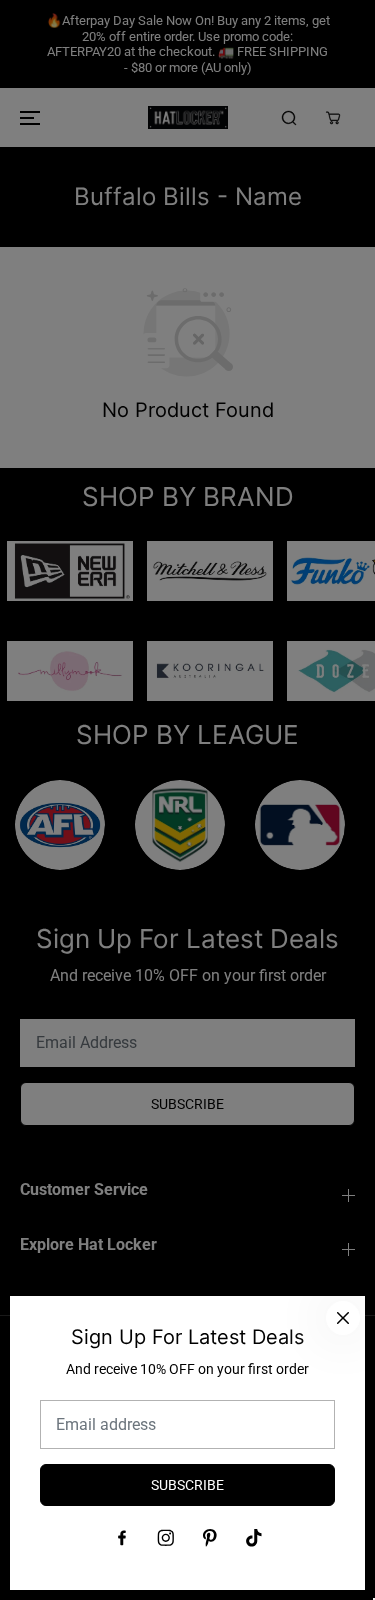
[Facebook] (122, 1538)
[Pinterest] (210, 1538)
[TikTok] (254, 1538)
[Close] (343, 1318)
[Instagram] (166, 1538)
